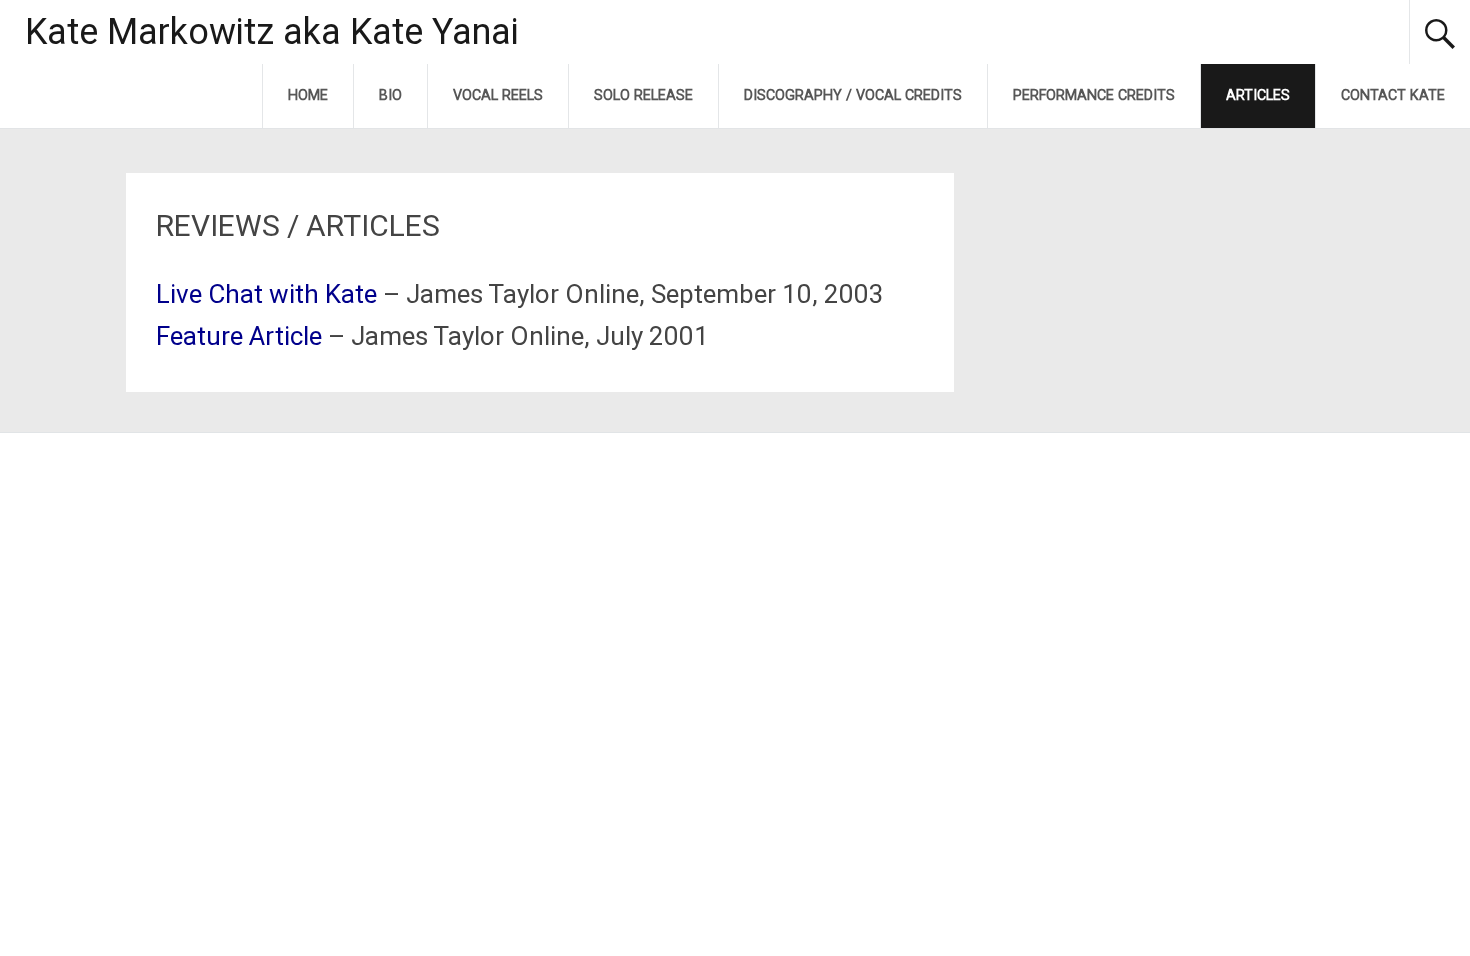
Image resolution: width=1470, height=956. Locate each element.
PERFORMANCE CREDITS (1094, 95)
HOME (308, 95)
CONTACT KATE (1393, 95)
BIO (390, 95)
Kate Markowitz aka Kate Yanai (272, 32)
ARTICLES (1258, 95)
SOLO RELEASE (643, 95)
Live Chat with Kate (266, 294)
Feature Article (239, 336)
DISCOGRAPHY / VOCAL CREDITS (853, 95)
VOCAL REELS (498, 95)
